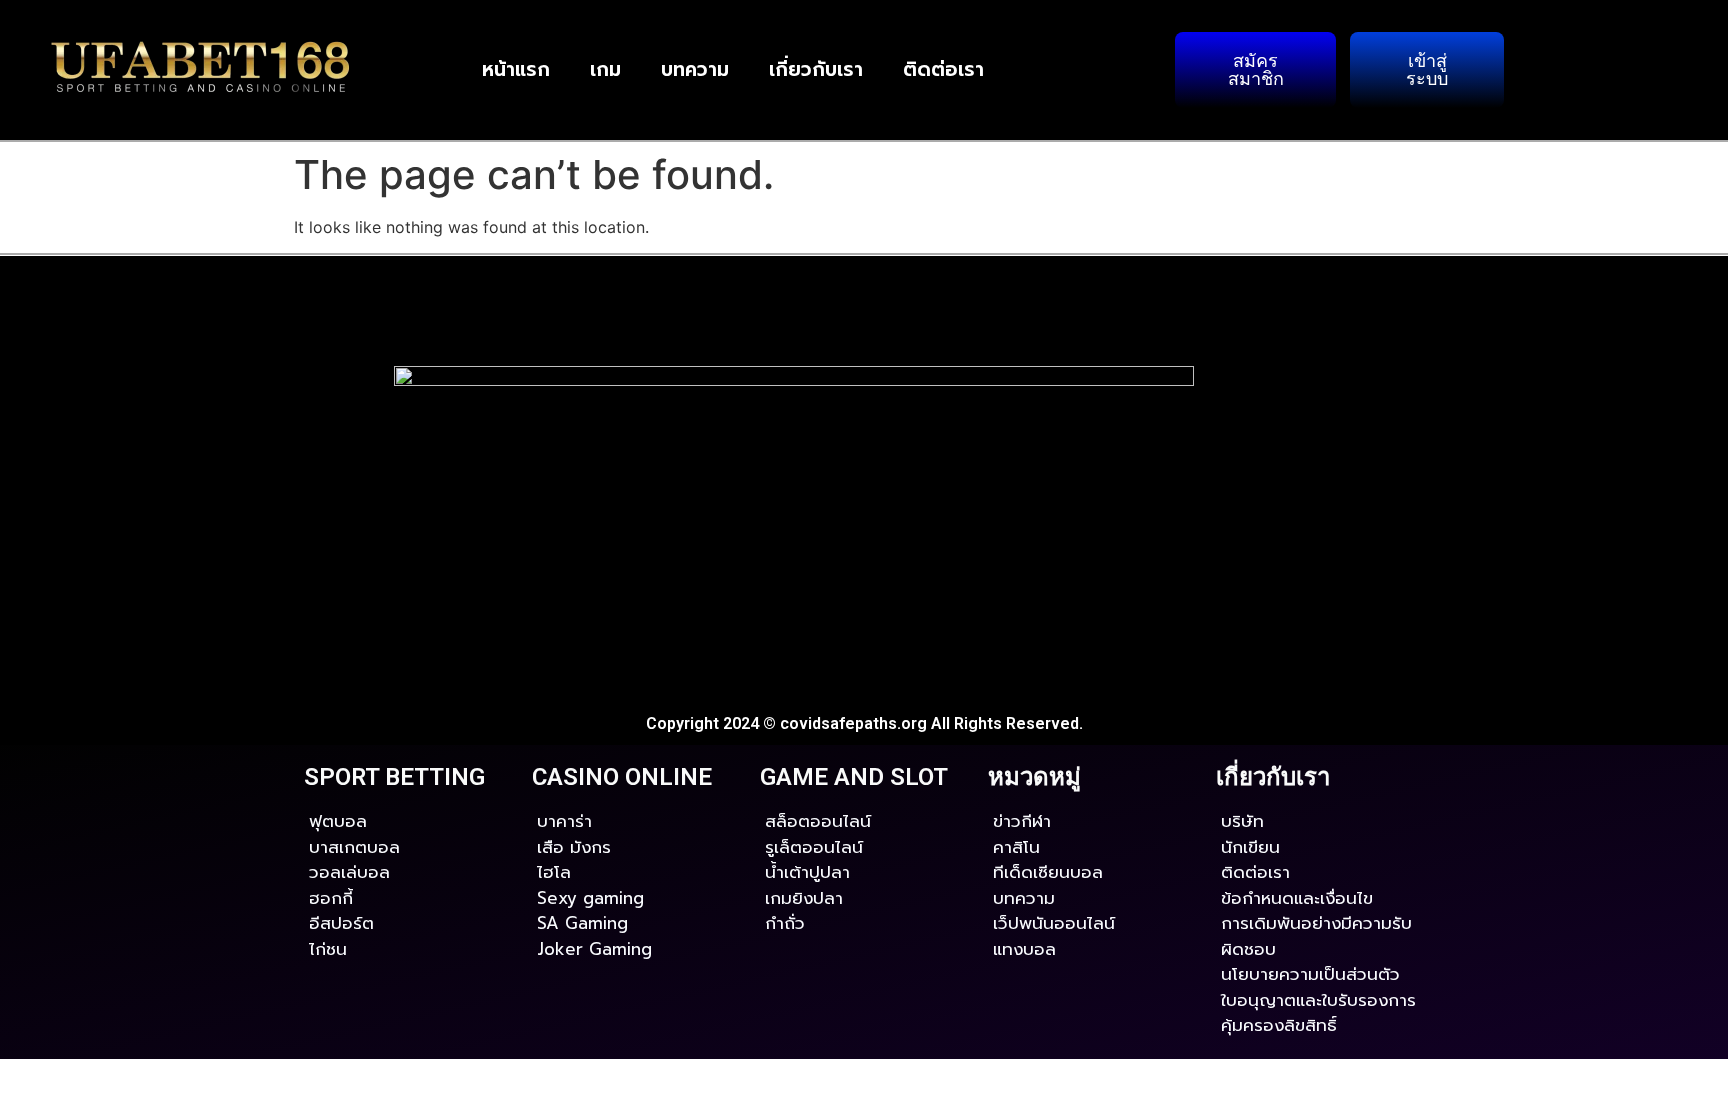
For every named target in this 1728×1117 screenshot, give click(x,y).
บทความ (695, 69)
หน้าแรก (516, 69)
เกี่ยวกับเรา (816, 69)
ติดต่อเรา (943, 69)
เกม (605, 69)
